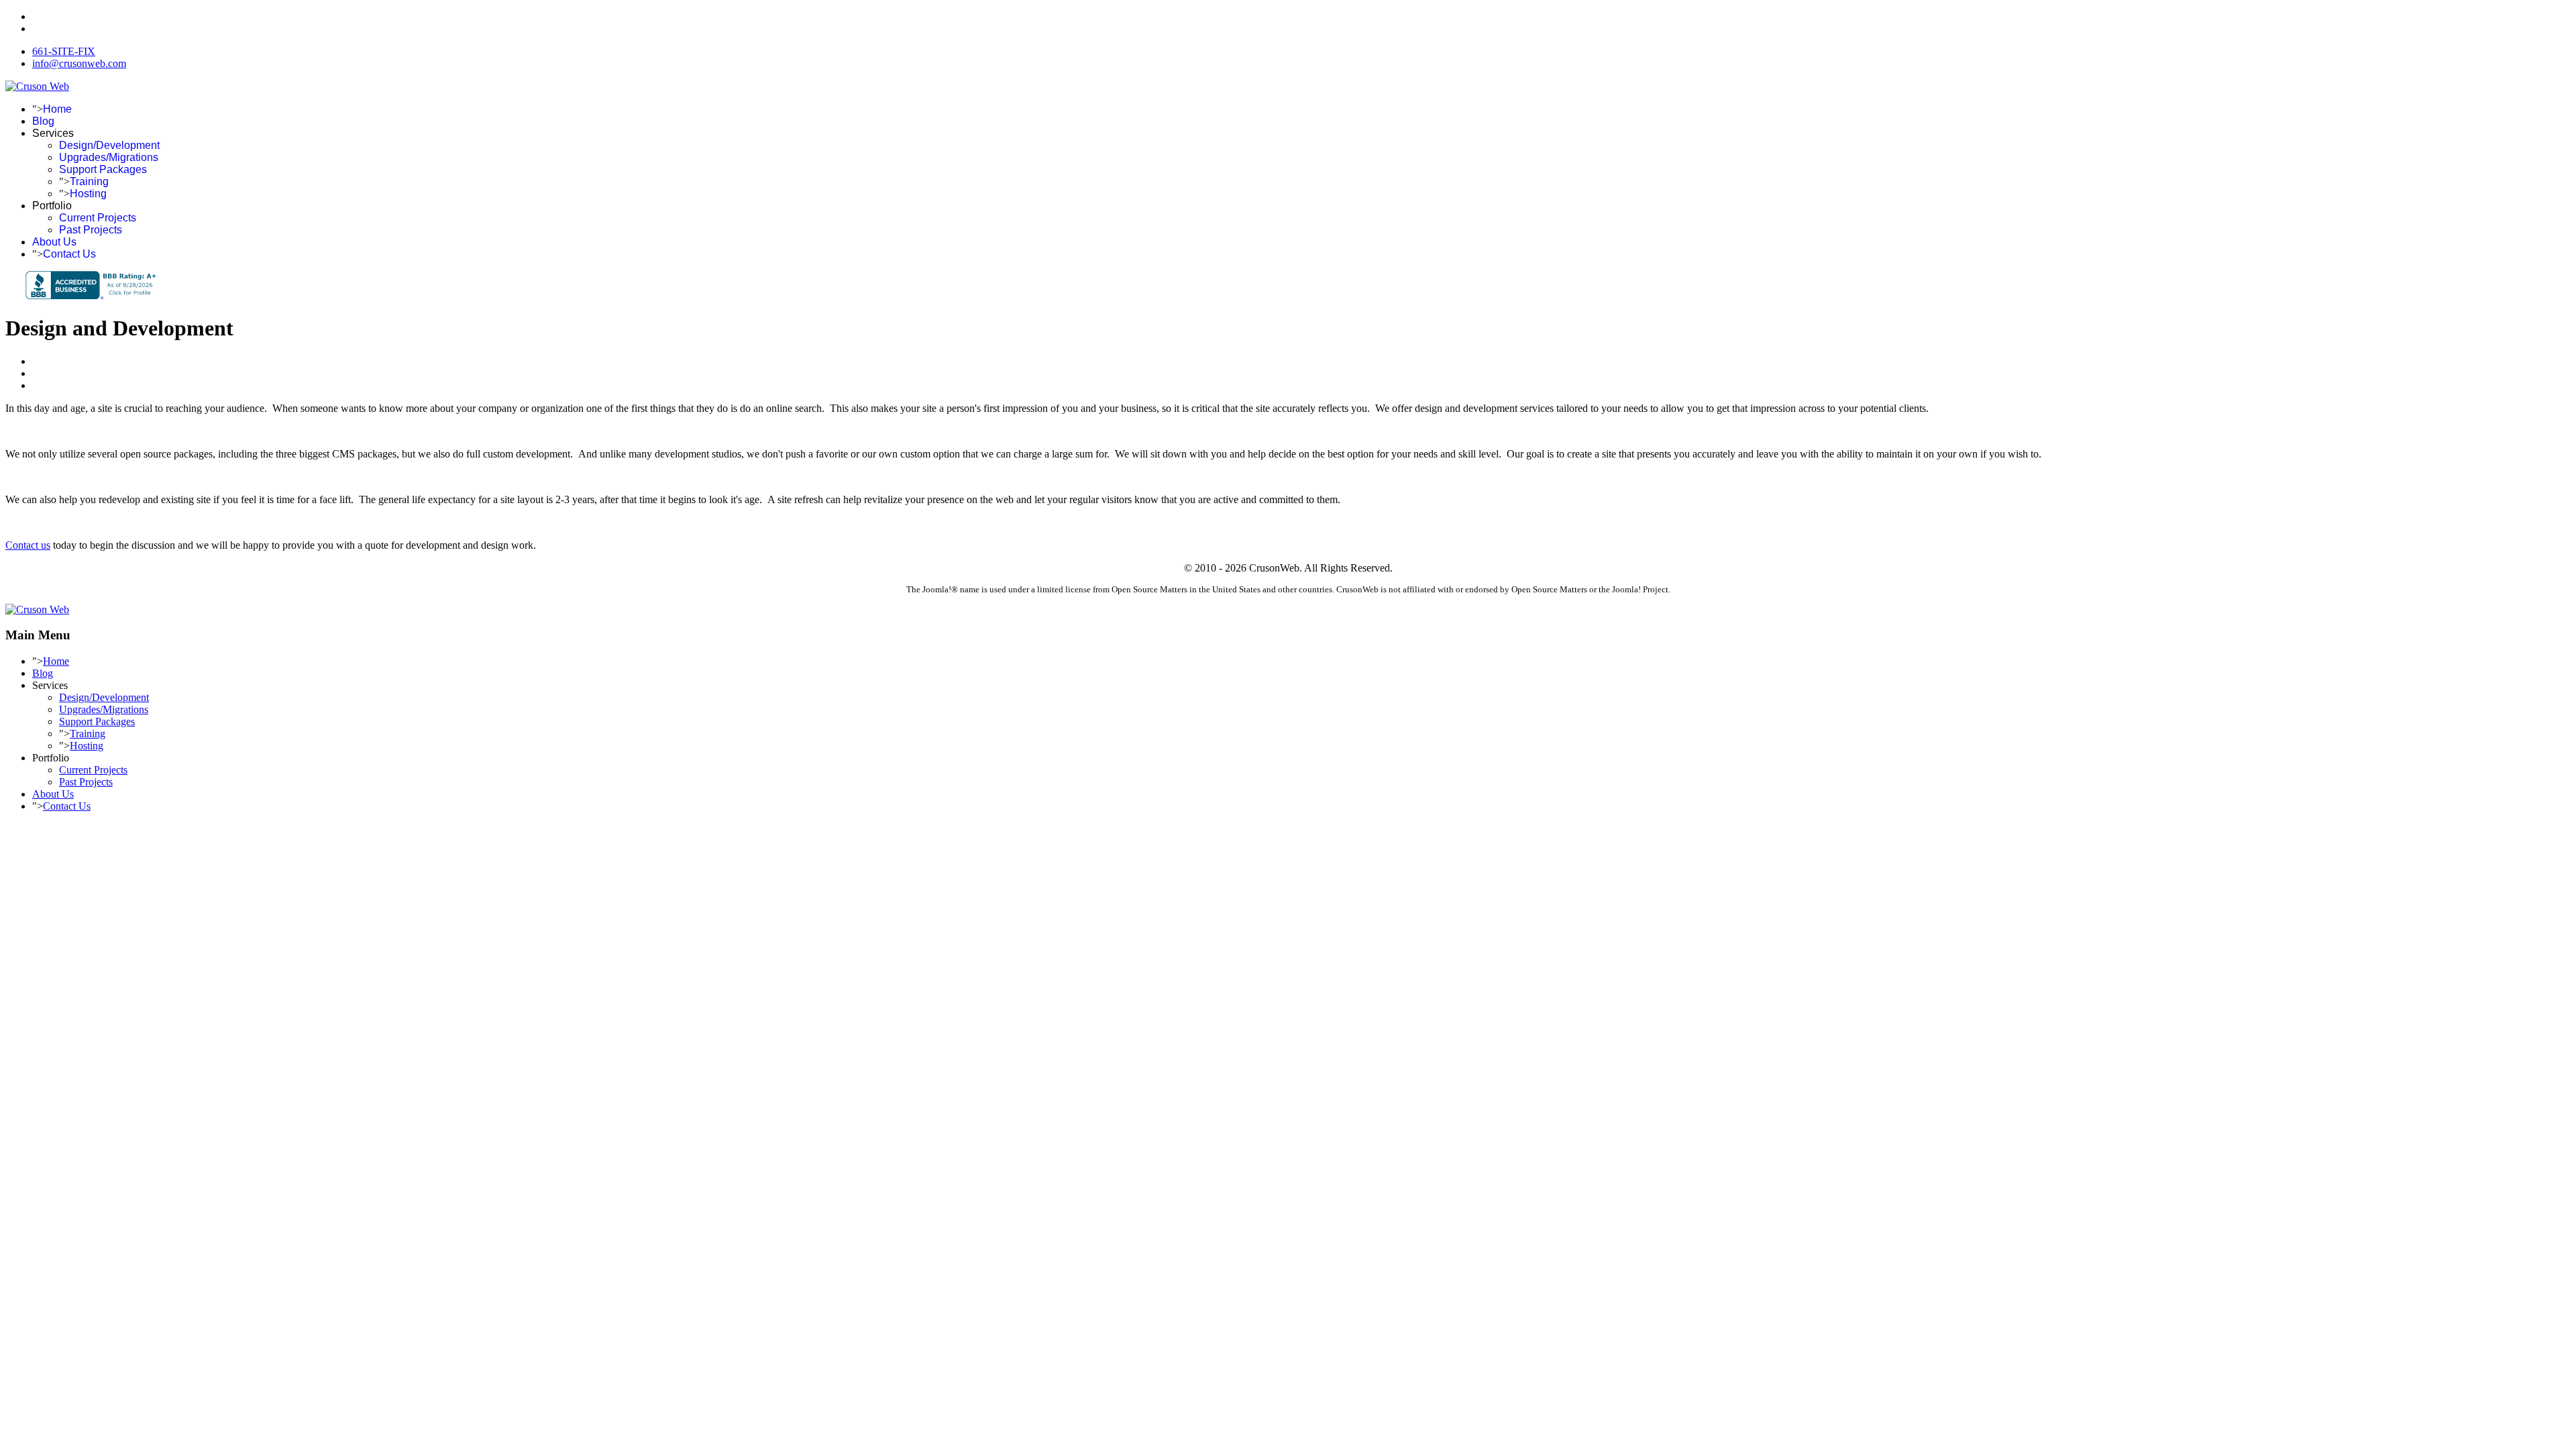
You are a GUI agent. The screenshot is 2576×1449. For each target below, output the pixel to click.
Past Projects (91, 230)
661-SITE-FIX (64, 51)
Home (57, 109)
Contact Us (69, 254)
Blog (43, 121)
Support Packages (103, 169)
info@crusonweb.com (79, 63)
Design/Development (109, 145)
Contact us (28, 545)
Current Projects (98, 218)
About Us (54, 242)
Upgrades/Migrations (109, 157)
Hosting (88, 194)
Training (89, 181)
